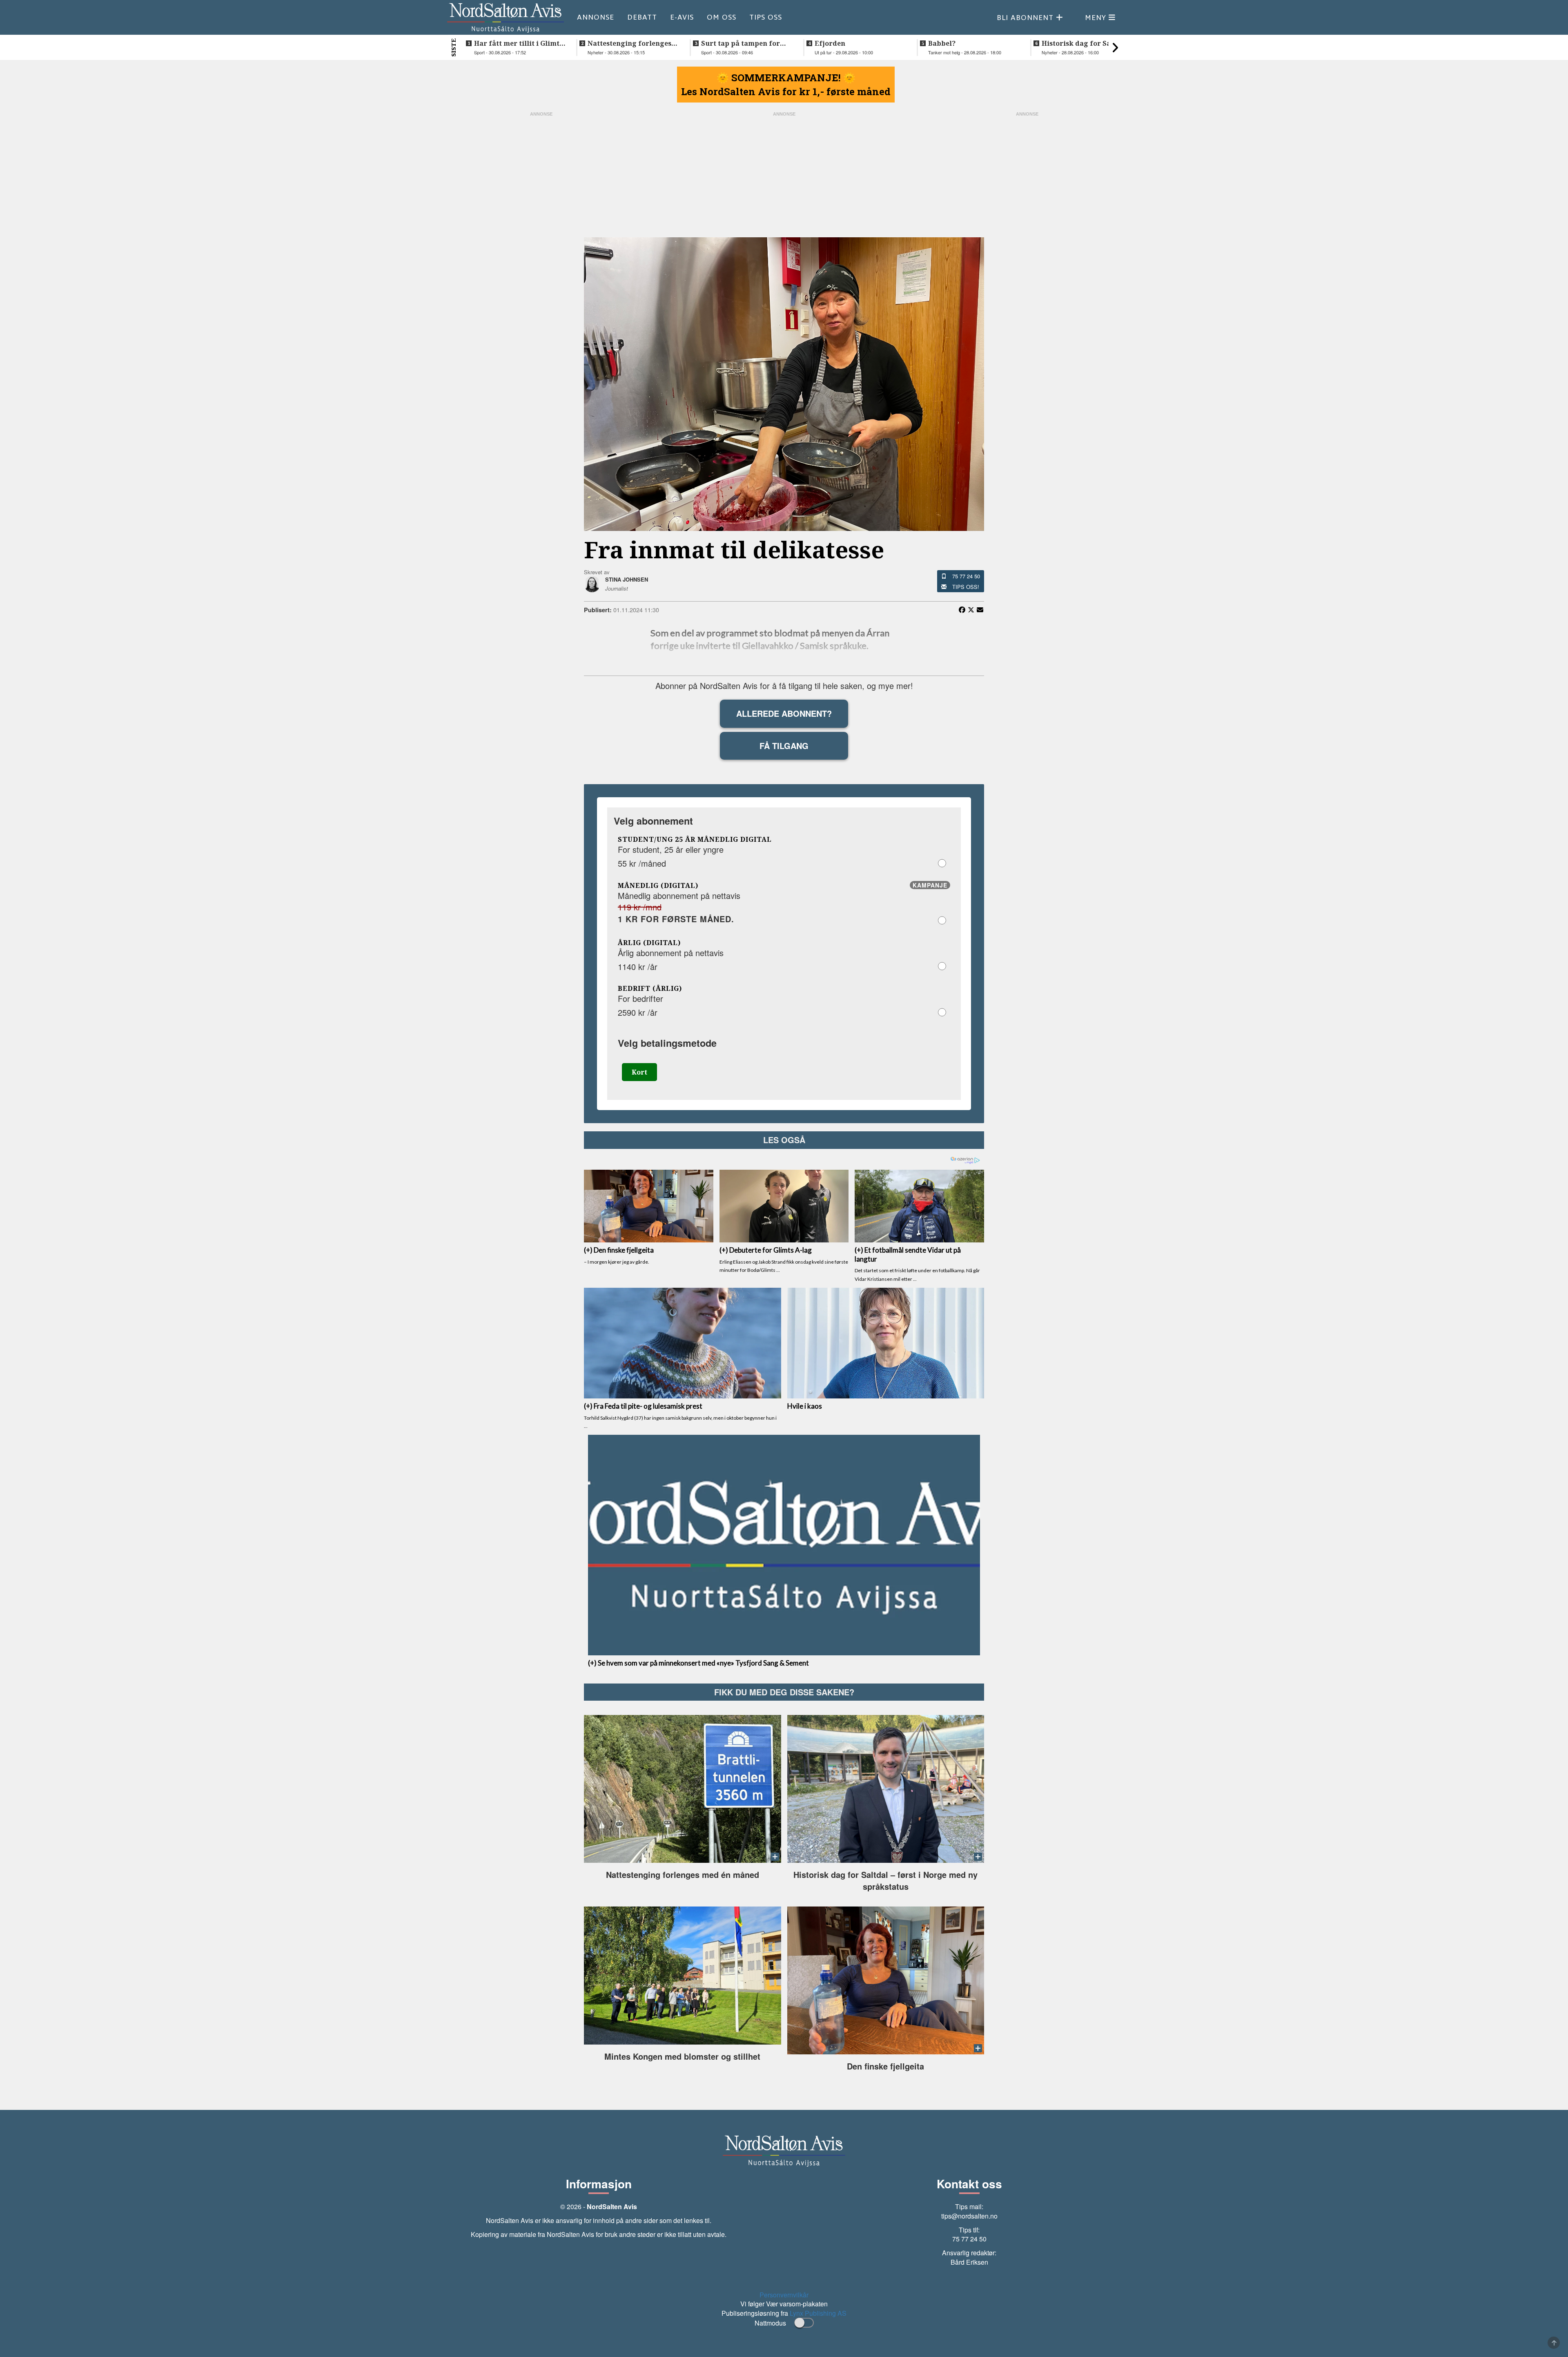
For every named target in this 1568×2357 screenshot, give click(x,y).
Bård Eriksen (969, 2262)
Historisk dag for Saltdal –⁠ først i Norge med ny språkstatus (1084, 43)
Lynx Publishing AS (818, 2313)
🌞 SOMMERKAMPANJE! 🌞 (786, 78)
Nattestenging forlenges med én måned (629, 43)
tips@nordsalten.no (969, 2216)
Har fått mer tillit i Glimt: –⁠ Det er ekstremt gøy (518, 43)
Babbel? (942, 43)
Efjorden (830, 43)
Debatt (642, 17)
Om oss (722, 17)
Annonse (596, 17)
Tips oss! (966, 587)
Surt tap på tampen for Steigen (741, 43)
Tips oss (766, 17)
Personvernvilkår (784, 2295)
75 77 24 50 (966, 576)
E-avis (682, 17)
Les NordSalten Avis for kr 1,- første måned (786, 91)
